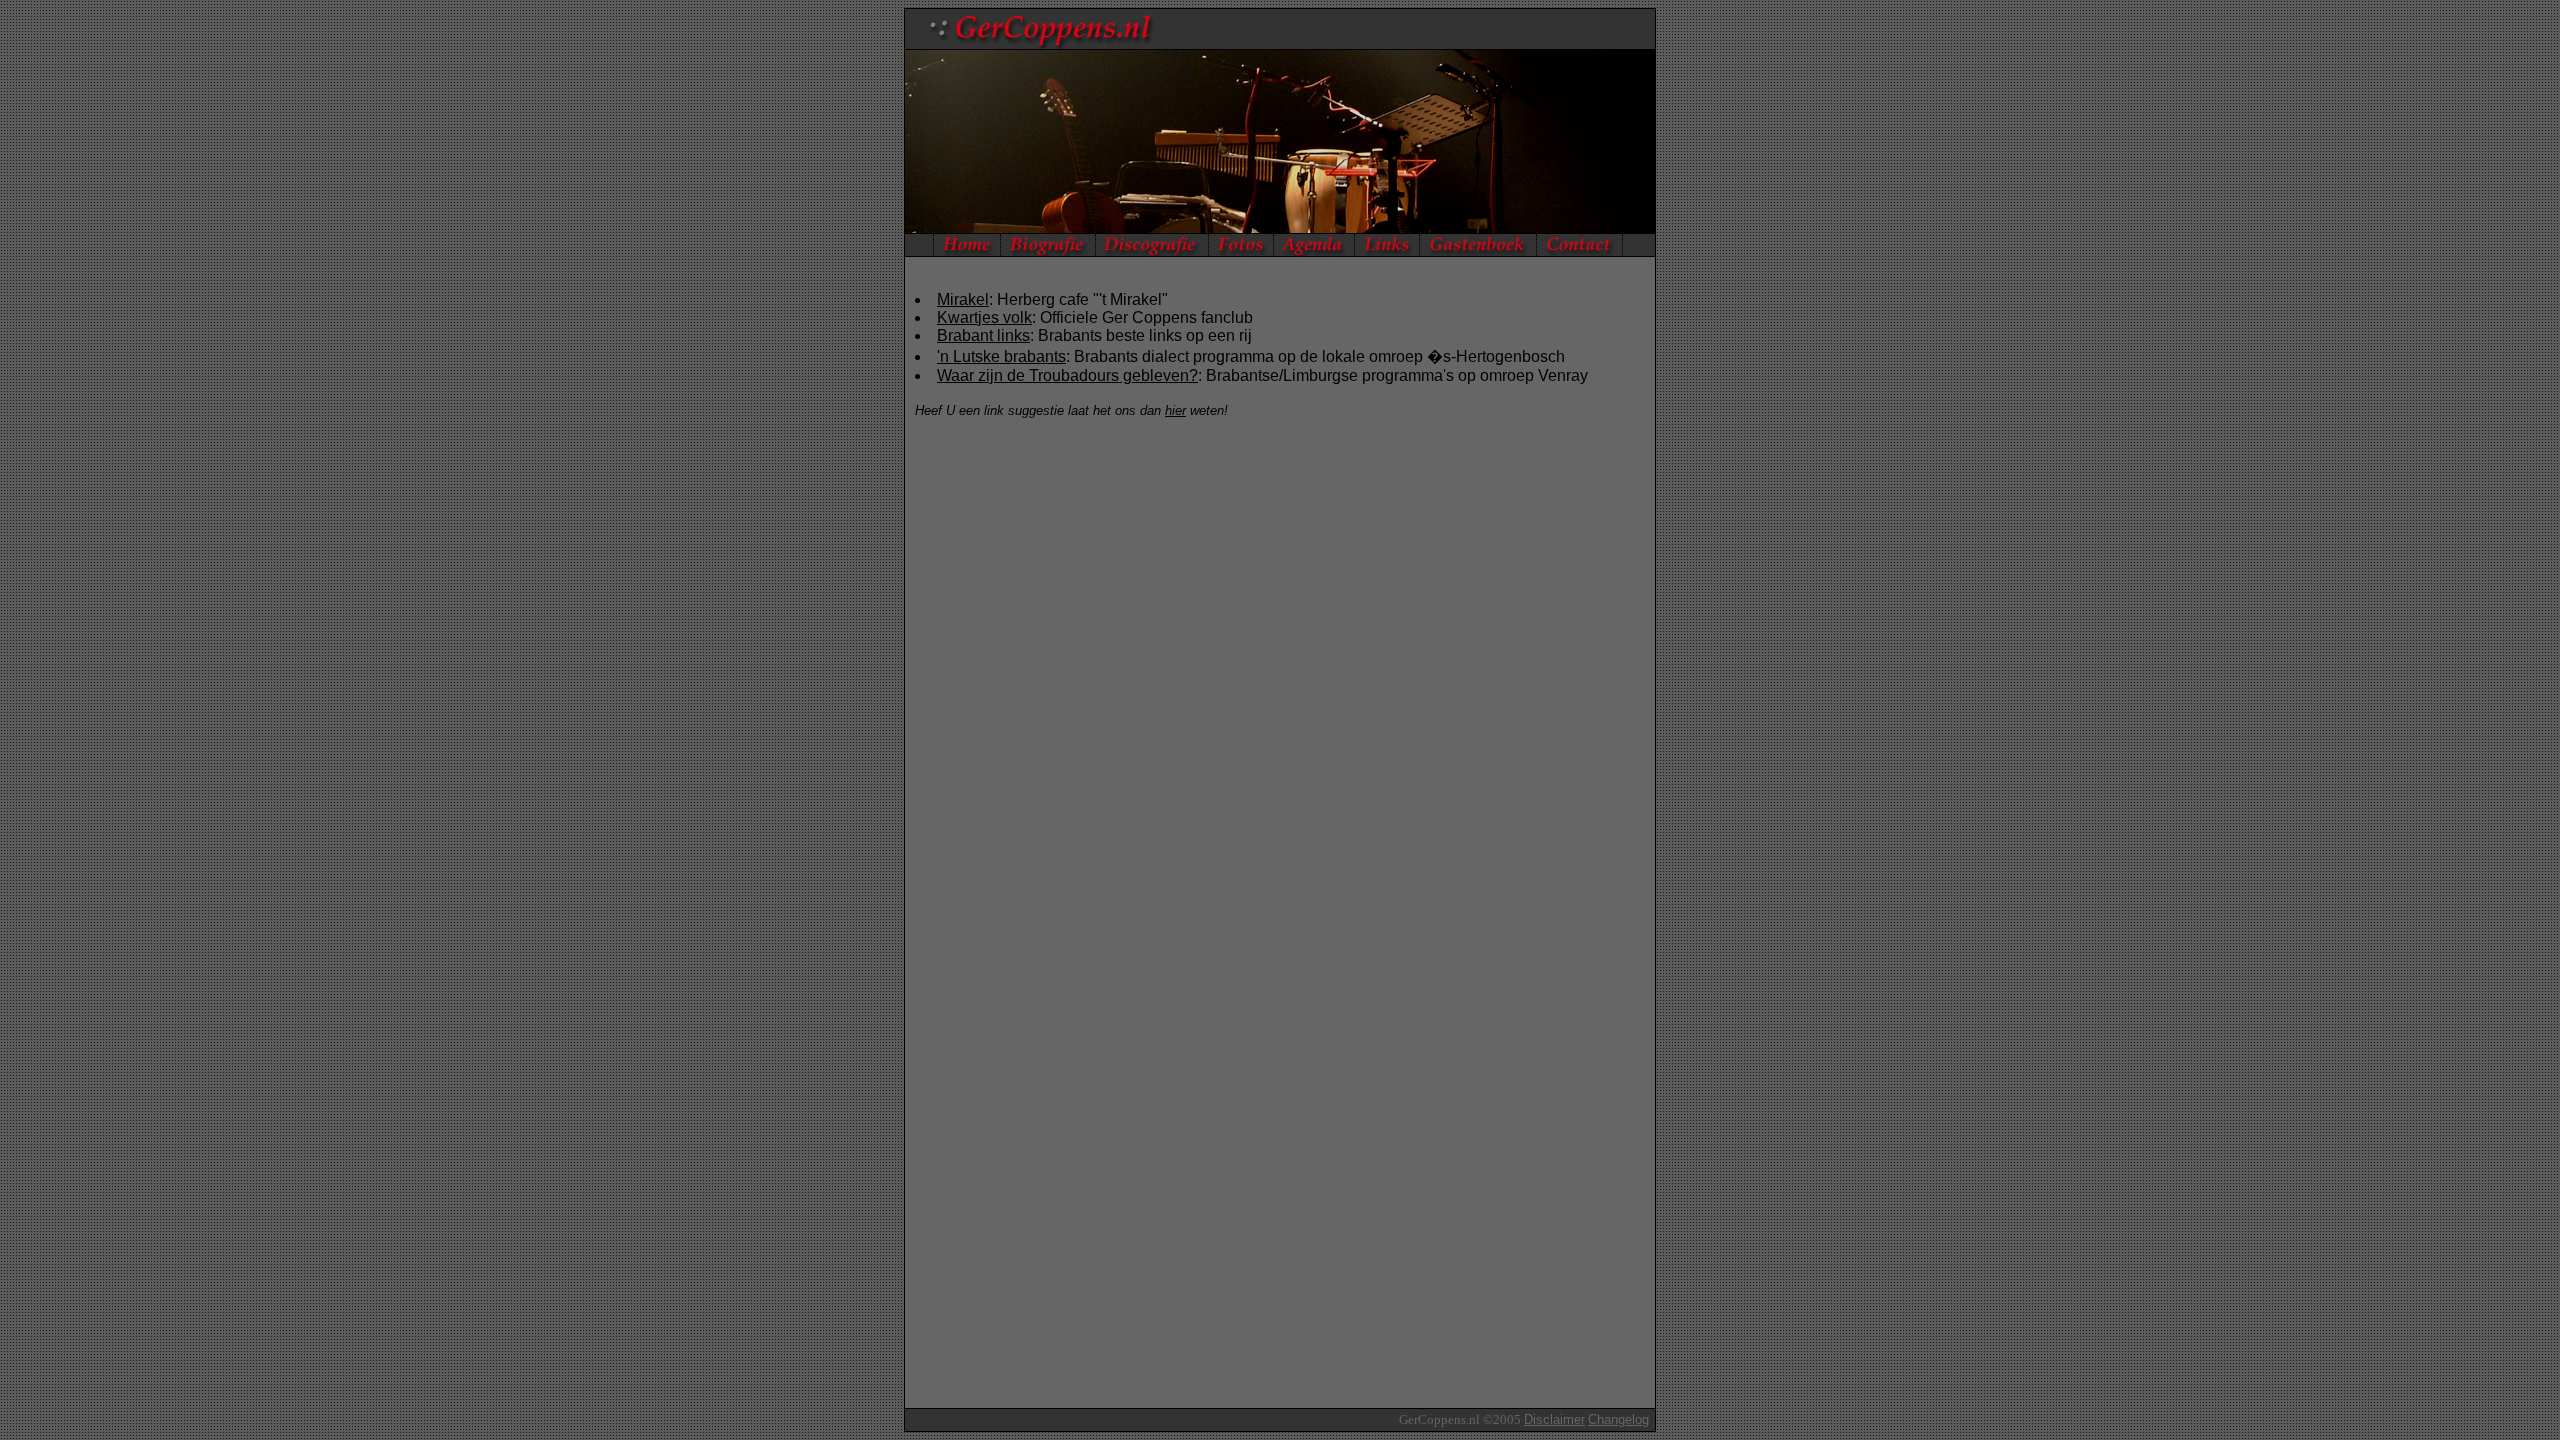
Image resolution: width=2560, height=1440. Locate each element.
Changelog (1618, 1419)
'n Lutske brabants (1001, 356)
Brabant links (983, 335)
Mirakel (963, 299)
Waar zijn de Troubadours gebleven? (1067, 375)
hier (1175, 410)
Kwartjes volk (984, 317)
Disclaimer (1554, 1419)
